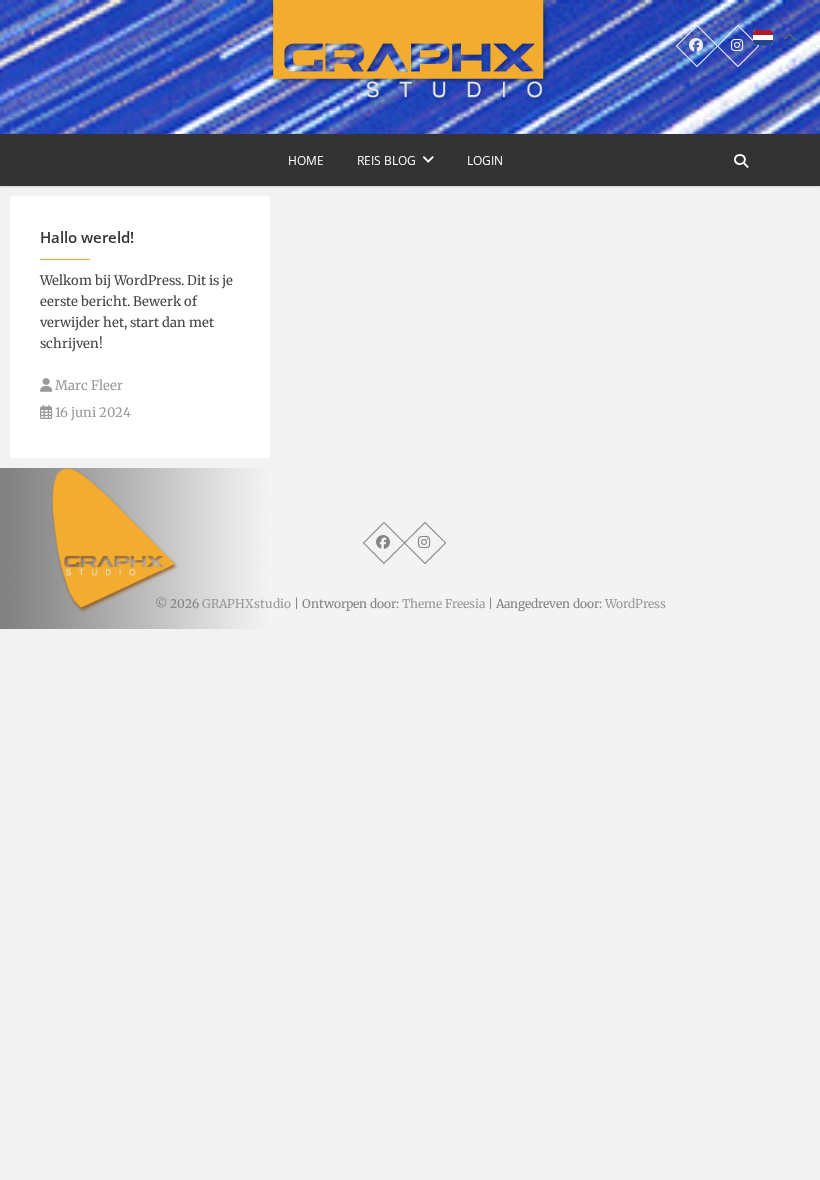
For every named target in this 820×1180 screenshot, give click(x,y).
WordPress (635, 603)
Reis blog (386, 160)
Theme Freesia (443, 603)
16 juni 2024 (91, 412)
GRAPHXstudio (246, 603)
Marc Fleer (87, 385)
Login (485, 160)
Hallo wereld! (87, 237)
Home (306, 160)
